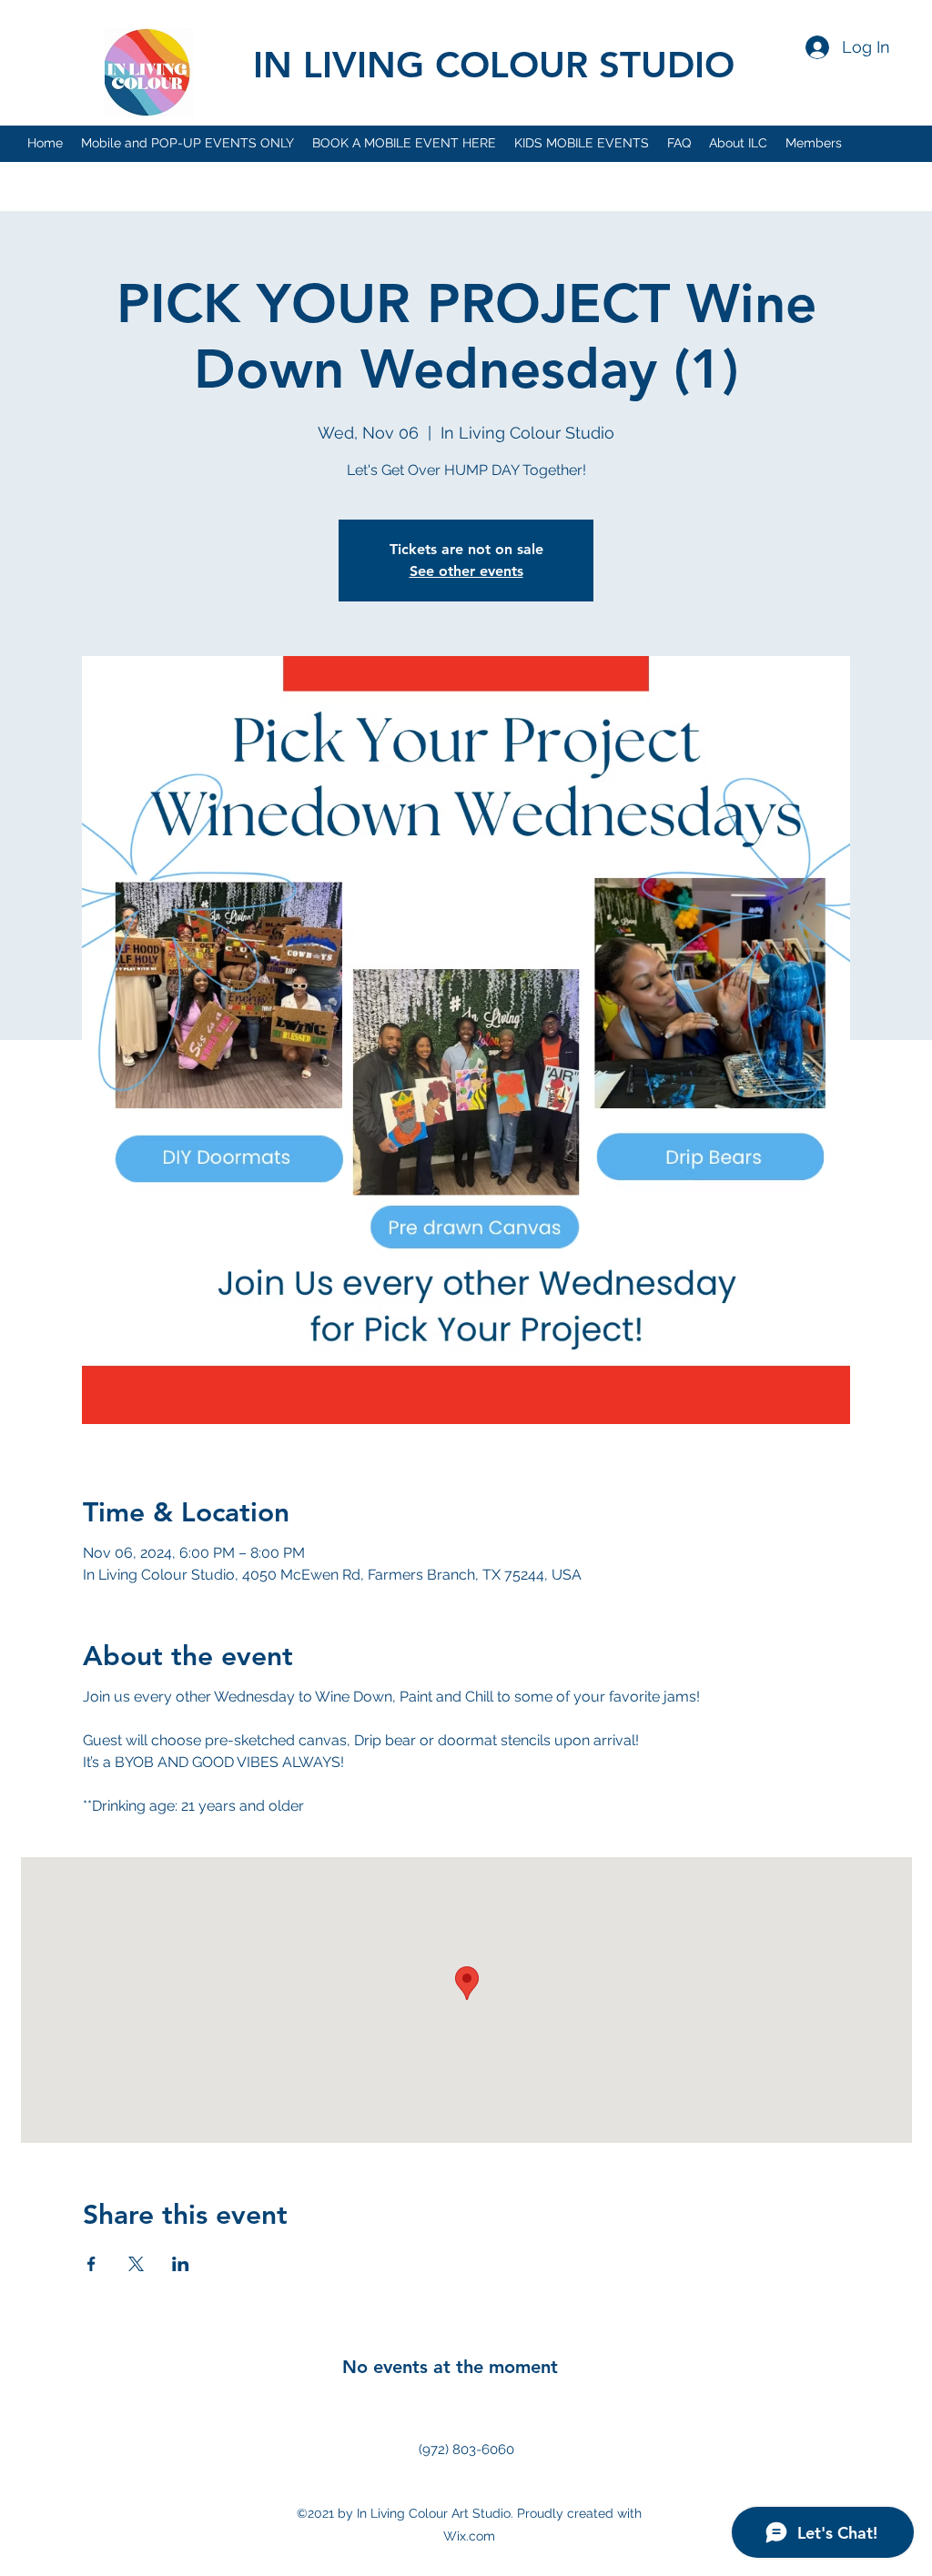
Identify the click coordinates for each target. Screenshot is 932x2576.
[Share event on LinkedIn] (181, 2264)
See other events (466, 571)
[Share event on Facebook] (91, 2264)
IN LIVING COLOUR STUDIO (494, 65)
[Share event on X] (136, 2264)
